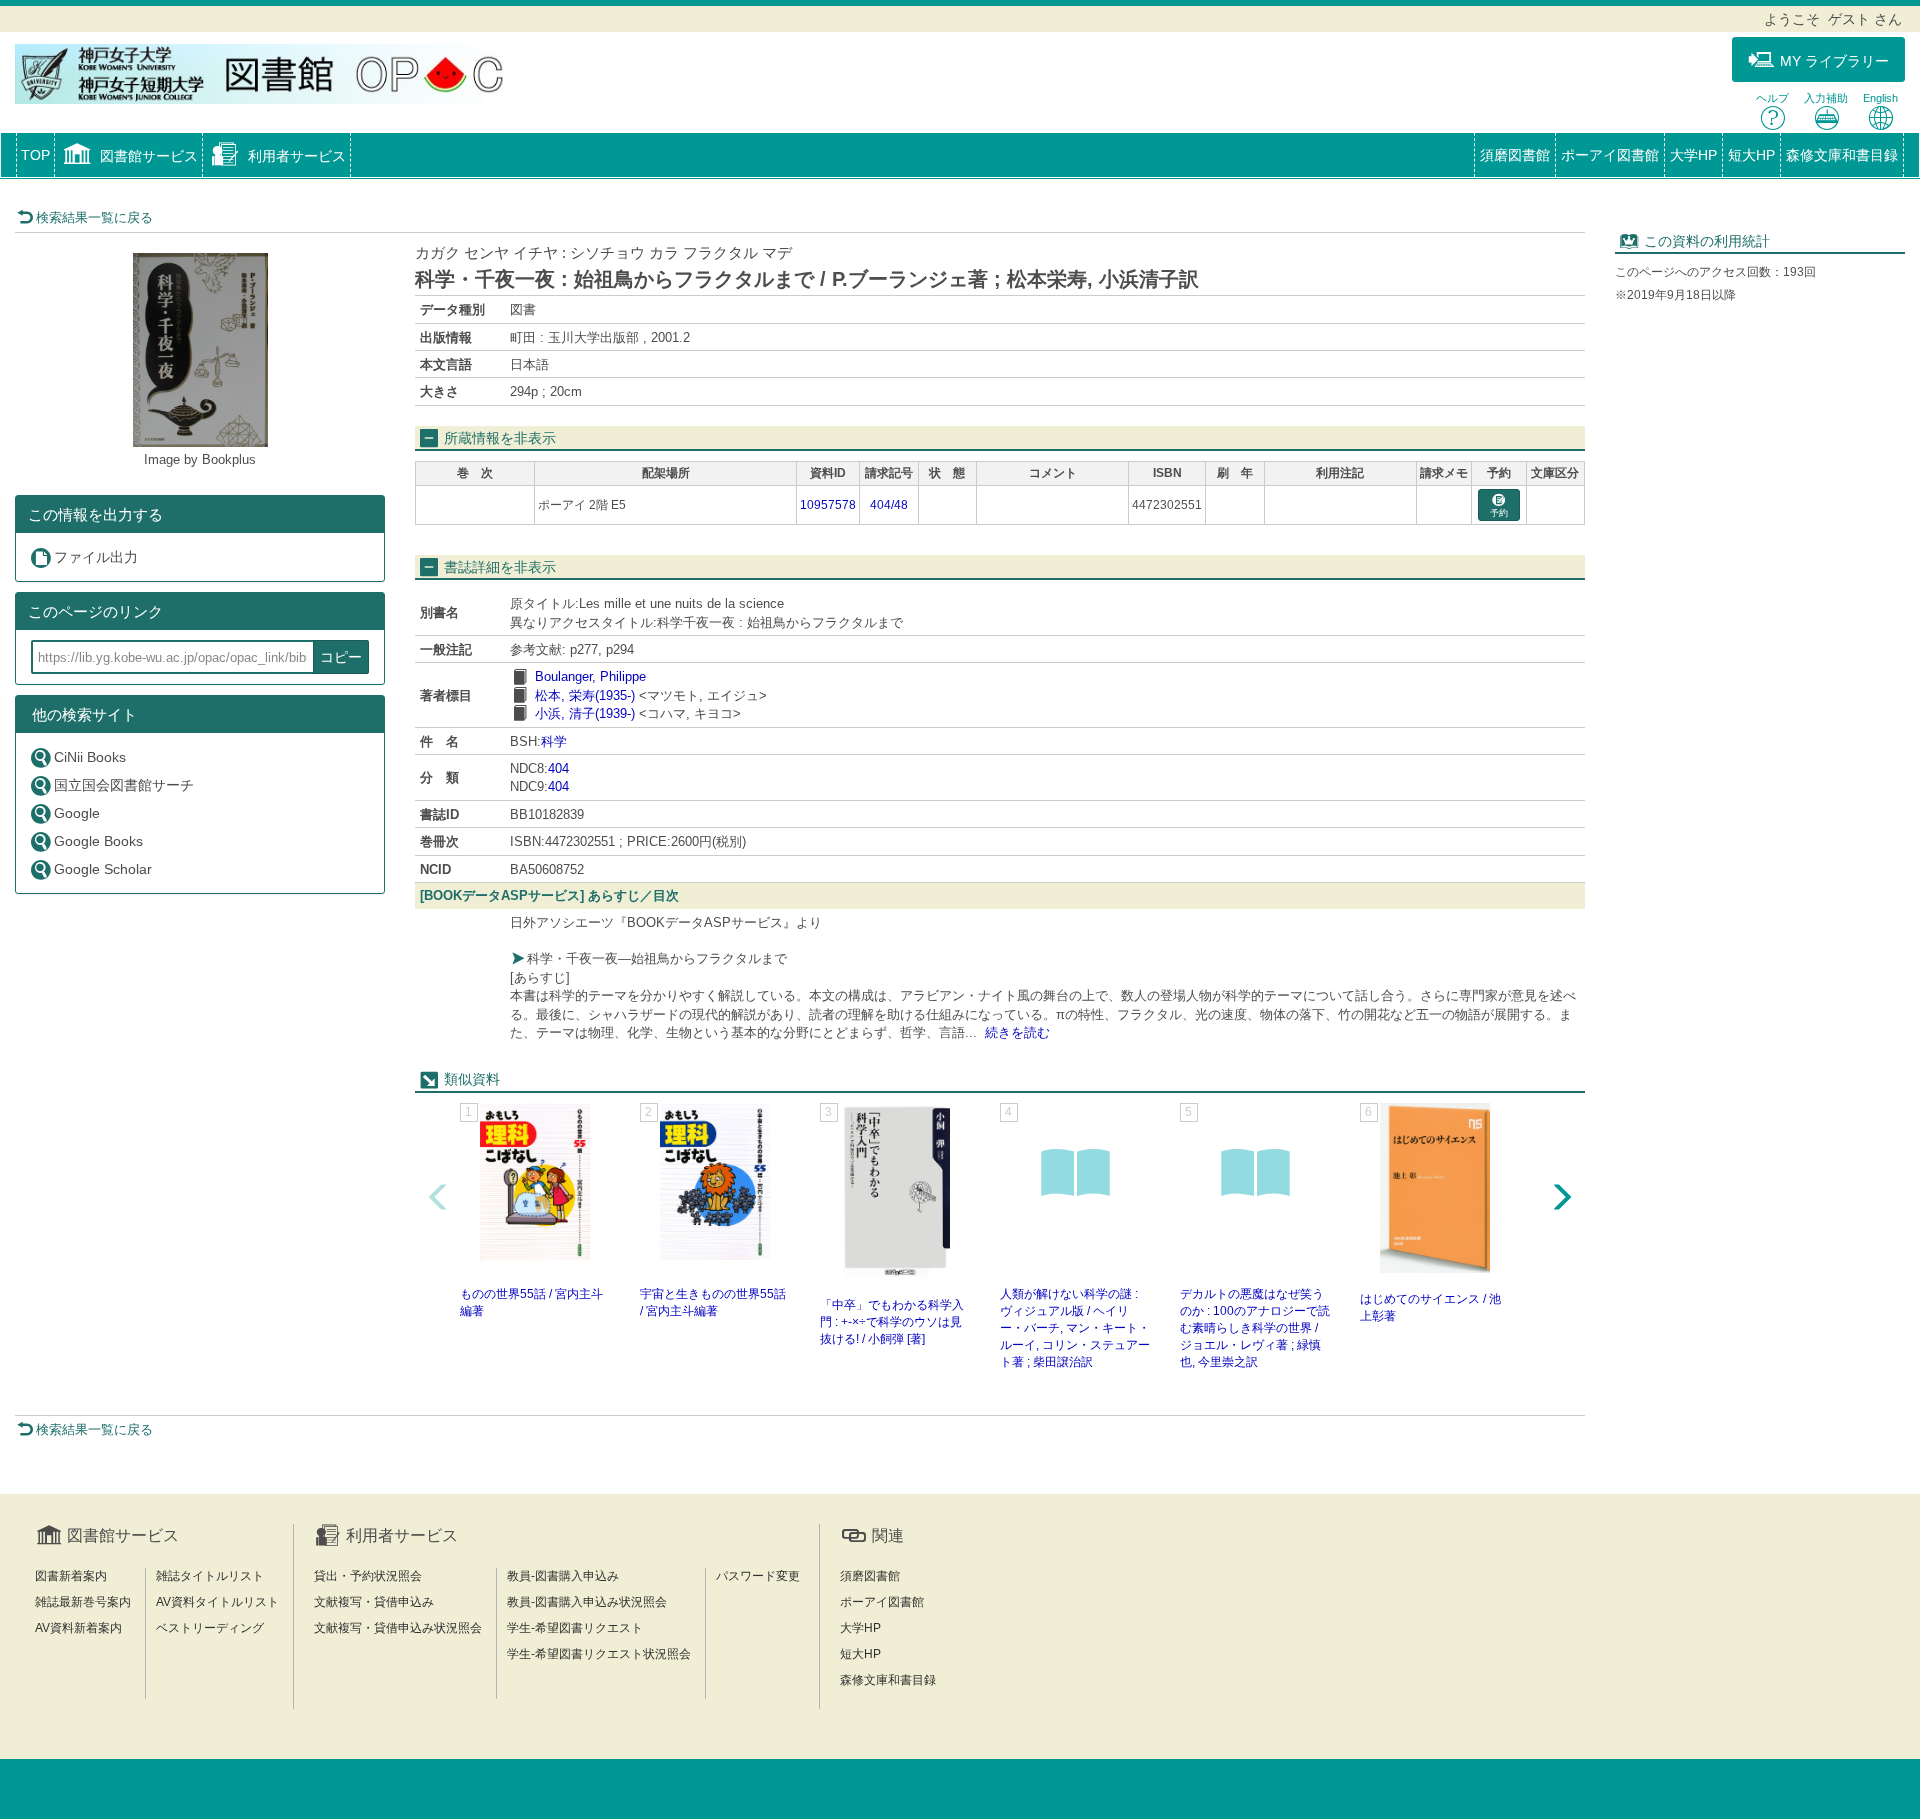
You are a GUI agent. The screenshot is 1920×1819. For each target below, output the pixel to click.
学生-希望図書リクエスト (575, 1628)
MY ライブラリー (1834, 61)
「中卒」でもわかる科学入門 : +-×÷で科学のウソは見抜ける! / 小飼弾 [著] (892, 1322)
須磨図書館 (1515, 155)
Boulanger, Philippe (590, 676)
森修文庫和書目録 (1842, 155)
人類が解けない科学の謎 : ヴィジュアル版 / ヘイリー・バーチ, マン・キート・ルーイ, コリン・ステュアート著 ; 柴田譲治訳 (1075, 1328)
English (1880, 98)
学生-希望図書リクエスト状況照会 (599, 1654)
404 (558, 768)
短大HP (1751, 155)
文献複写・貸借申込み (374, 1602)
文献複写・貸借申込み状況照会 (398, 1628)
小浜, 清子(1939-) (585, 713)
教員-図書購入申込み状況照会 (587, 1602)
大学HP (1693, 155)
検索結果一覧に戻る (94, 217)
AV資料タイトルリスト (217, 1602)
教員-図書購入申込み (563, 1576)
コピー (341, 657)
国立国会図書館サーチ (124, 785)
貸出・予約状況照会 (368, 1576)
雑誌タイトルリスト (210, 1576)
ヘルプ (1772, 98)
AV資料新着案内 (78, 1628)
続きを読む (1017, 1032)
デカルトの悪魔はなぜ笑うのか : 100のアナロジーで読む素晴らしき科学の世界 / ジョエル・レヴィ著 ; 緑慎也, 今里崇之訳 (1255, 1328)
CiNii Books (90, 757)
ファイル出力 (96, 557)
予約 (1499, 513)
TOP (35, 155)
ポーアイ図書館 (1610, 155)
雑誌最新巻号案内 (83, 1602)
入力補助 (1826, 98)
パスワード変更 (758, 1576)
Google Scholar (103, 869)
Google (77, 813)
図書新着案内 (71, 1576)
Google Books (98, 841)
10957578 (828, 505)
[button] (128, 157)
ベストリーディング (210, 1628)
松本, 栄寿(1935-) (585, 695)
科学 (554, 741)
